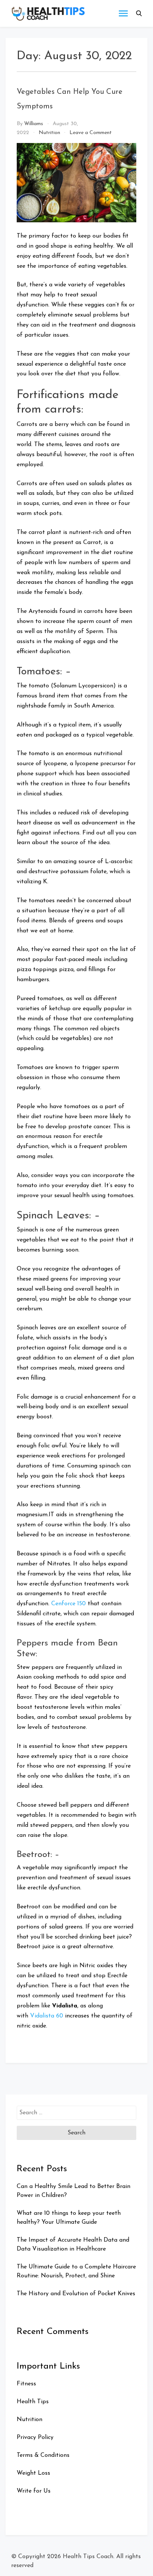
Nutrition (49, 133)
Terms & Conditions (43, 2455)
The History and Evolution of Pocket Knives (76, 2294)
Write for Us (34, 2491)
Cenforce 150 (69, 1604)
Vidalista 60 (47, 2016)
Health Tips (33, 2402)
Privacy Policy (35, 2437)
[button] (139, 13)
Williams (34, 124)
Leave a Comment (91, 133)
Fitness (26, 2384)
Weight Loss (33, 2473)
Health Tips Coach (88, 2557)
